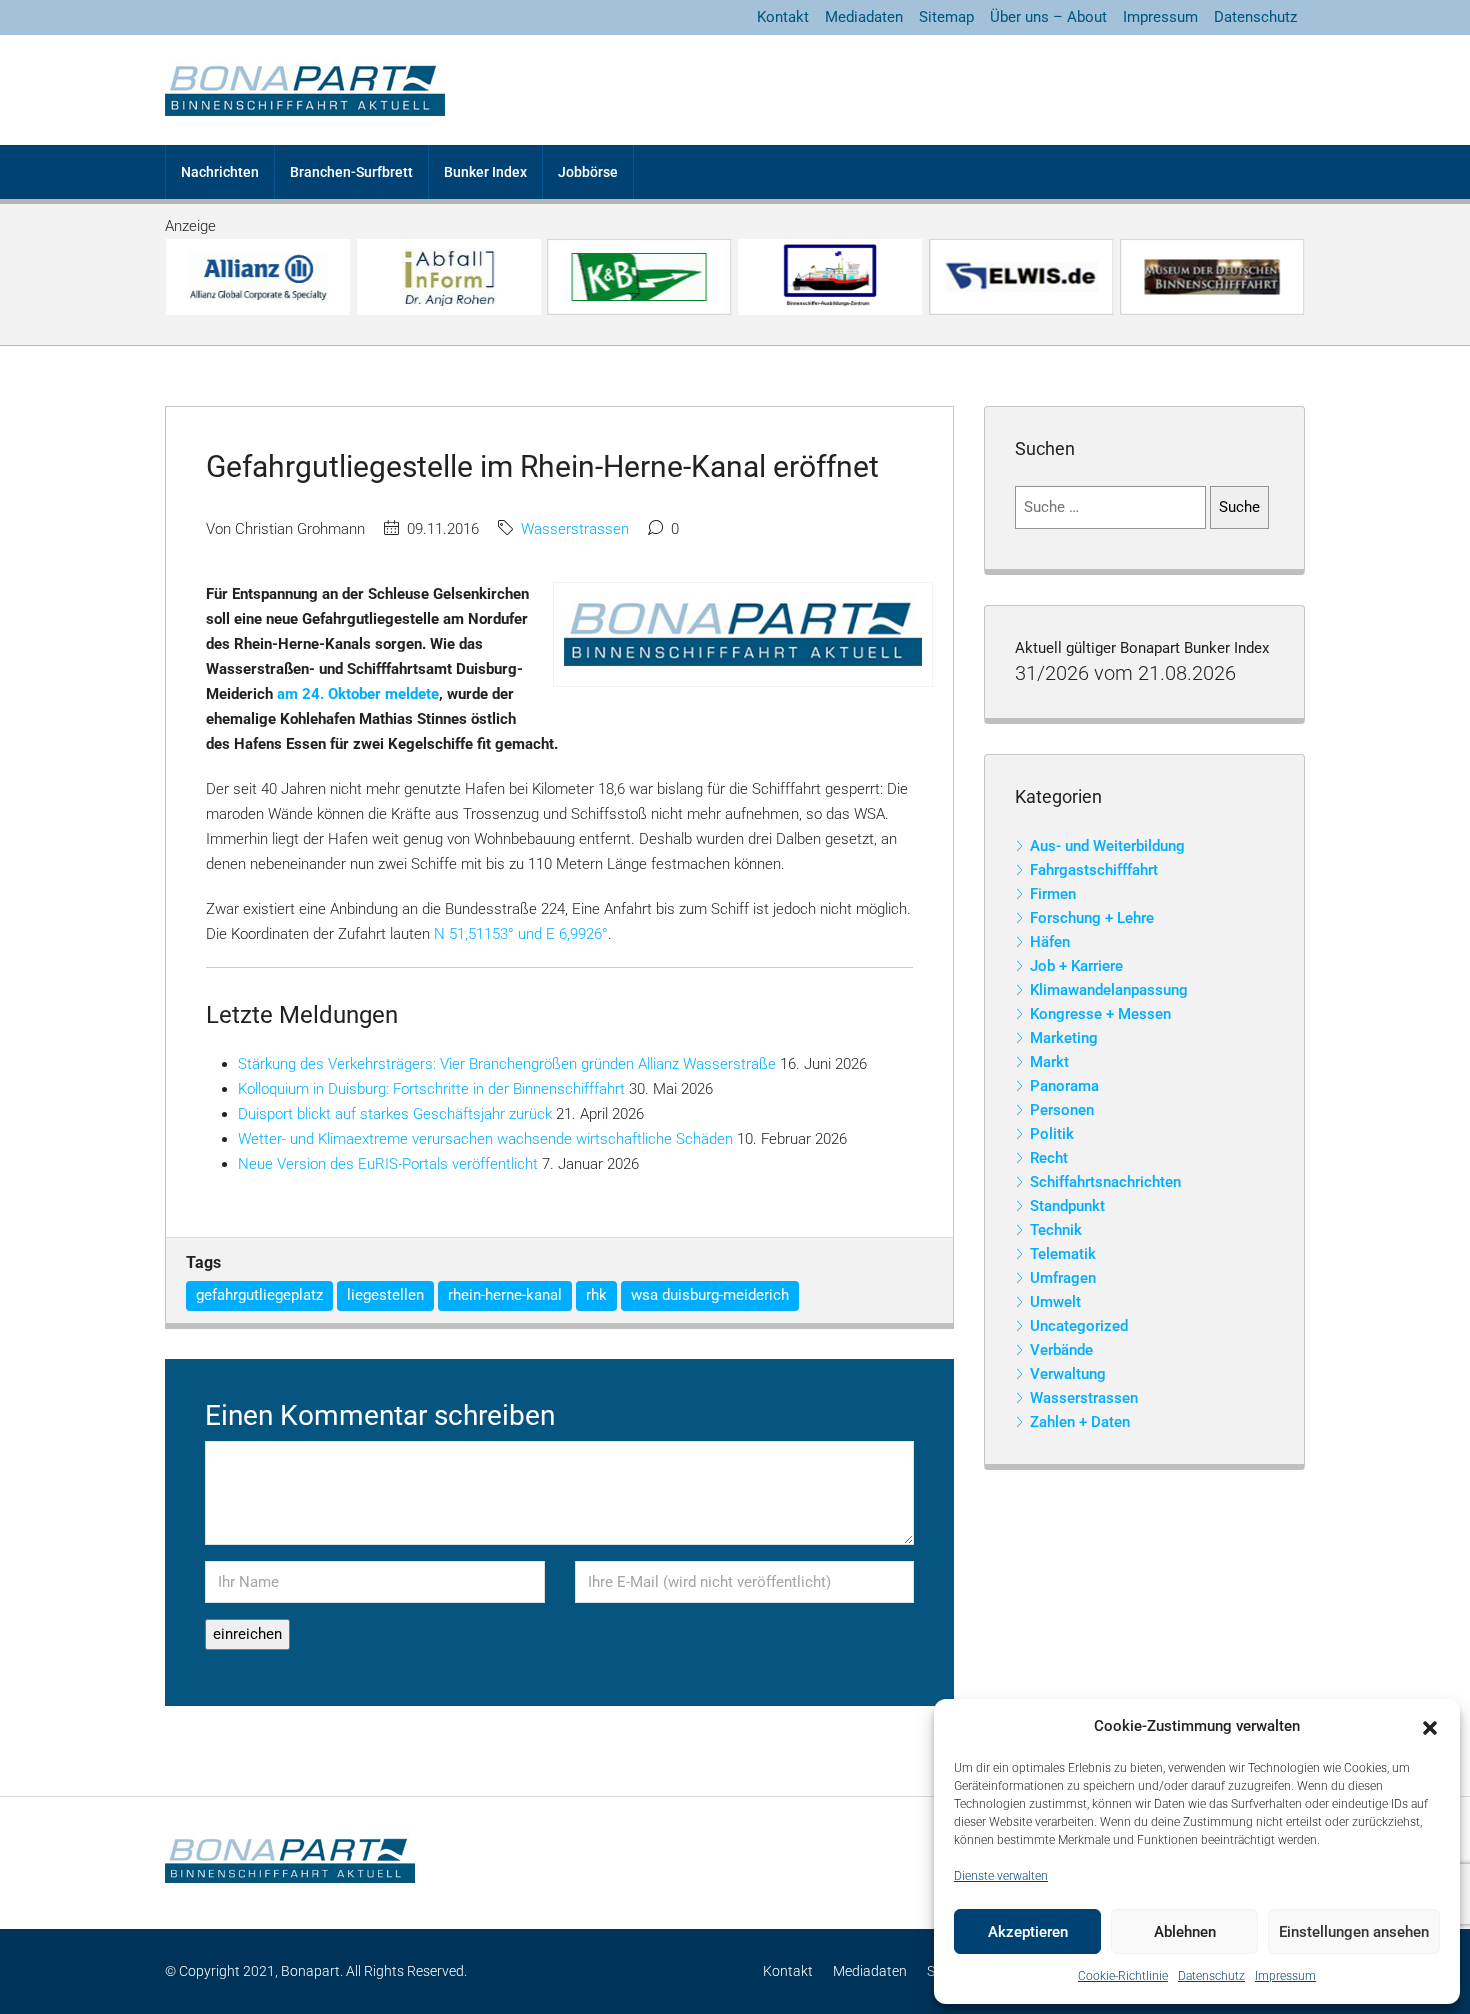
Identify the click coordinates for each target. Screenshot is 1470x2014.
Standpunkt (1067, 1206)
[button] (1430, 1727)
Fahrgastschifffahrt (1094, 870)
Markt (1049, 1062)
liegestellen (385, 1295)
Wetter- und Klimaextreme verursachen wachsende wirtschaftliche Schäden (485, 1139)
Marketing (1064, 1038)
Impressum (1285, 1976)
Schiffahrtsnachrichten (1105, 1182)
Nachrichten (220, 172)
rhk (596, 1295)
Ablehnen (1185, 1932)
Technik (1056, 1230)
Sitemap (946, 17)
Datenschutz (1211, 1976)
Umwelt (1055, 1302)
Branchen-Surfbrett (351, 172)
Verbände (1061, 1350)
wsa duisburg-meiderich (710, 1295)
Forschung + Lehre (1092, 918)
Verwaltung (1068, 1374)
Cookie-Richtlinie (1123, 1976)
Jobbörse (588, 172)
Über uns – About (1048, 17)
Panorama (1064, 1086)
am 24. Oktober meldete (358, 694)
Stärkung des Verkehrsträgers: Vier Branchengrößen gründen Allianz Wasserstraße (507, 1064)
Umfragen (1063, 1278)
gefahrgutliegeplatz (259, 1295)
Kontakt (783, 17)
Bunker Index (485, 172)
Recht (1049, 1158)
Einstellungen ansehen (1354, 1932)
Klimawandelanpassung (1109, 990)
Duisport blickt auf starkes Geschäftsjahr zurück (395, 1114)
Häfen (1050, 942)
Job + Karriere (1076, 966)
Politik (1052, 1134)
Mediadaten (864, 17)
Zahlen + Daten (1080, 1422)
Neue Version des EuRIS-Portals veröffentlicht (388, 1164)
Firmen (1053, 894)
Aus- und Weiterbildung (1107, 846)
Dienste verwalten (1001, 1876)
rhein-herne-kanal (505, 1295)
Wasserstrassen (575, 529)
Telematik (1063, 1254)
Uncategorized (1079, 1326)
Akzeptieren (1028, 1932)
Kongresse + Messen (1100, 1014)
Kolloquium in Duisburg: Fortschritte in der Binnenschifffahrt (431, 1089)
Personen (1062, 1110)
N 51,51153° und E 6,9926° (521, 934)
